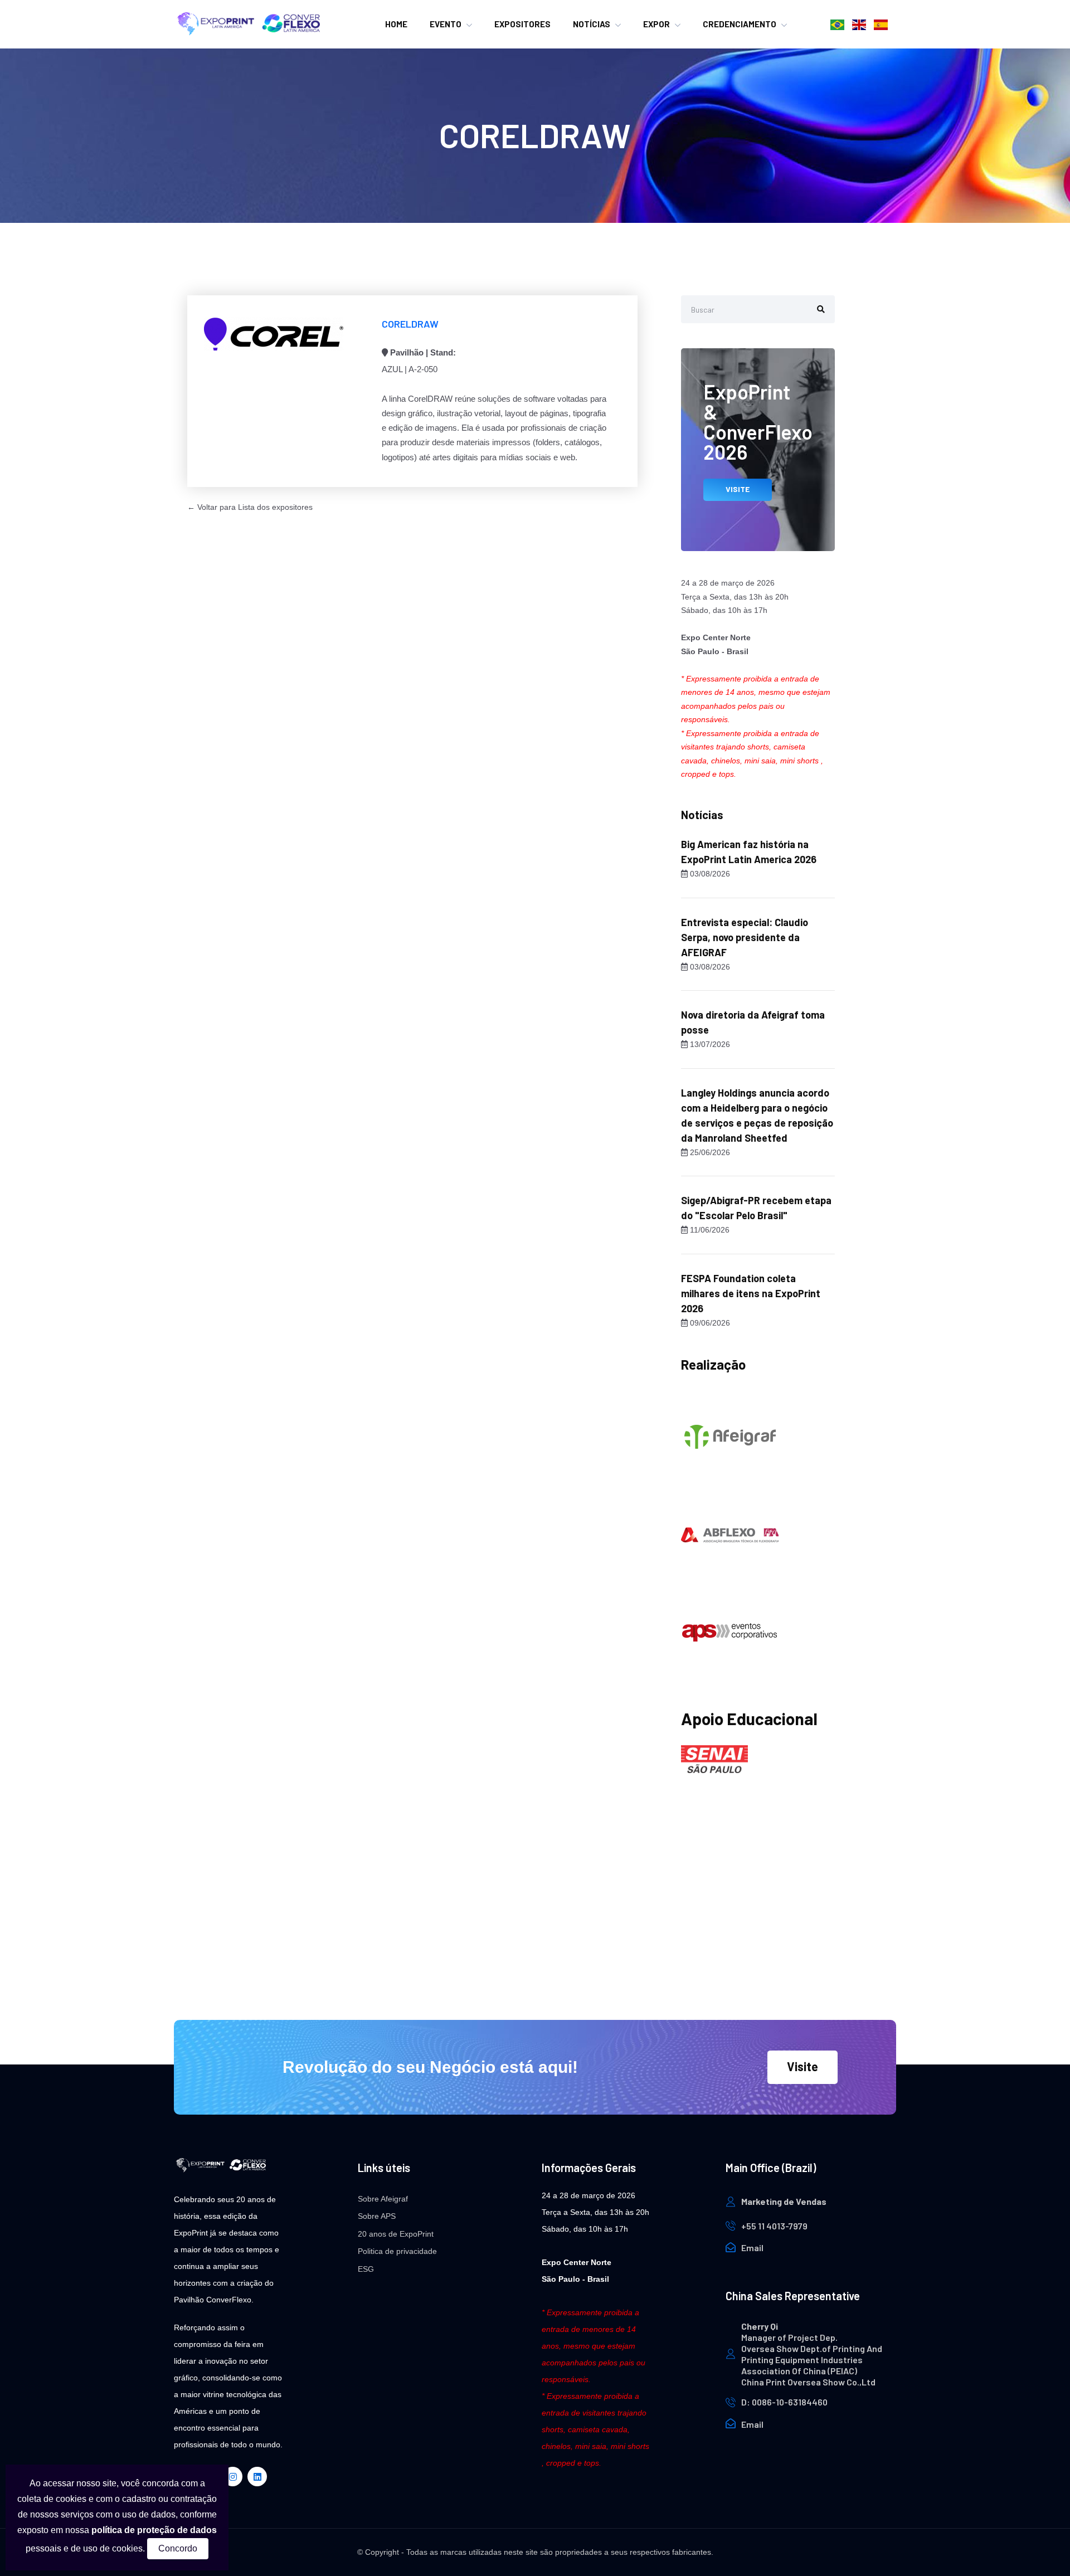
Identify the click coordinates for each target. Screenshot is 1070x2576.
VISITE (738, 489)
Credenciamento (740, 24)
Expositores (522, 24)
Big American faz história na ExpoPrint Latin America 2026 (749, 852)
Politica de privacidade (397, 2251)
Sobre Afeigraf (383, 2199)
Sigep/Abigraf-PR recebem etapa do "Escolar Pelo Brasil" (756, 1208)
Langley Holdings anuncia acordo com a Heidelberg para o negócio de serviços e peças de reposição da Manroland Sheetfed (757, 1115)
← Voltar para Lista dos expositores (250, 507)
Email (752, 2248)
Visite (802, 2066)
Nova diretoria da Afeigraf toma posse (753, 1022)
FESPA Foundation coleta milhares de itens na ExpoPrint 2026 (751, 1293)
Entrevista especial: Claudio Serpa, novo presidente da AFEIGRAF (745, 937)
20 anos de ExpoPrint (396, 2234)
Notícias (592, 24)
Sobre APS (377, 2216)
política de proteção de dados (154, 2530)
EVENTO (446, 24)
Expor (656, 24)
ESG (366, 2269)
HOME (396, 24)
